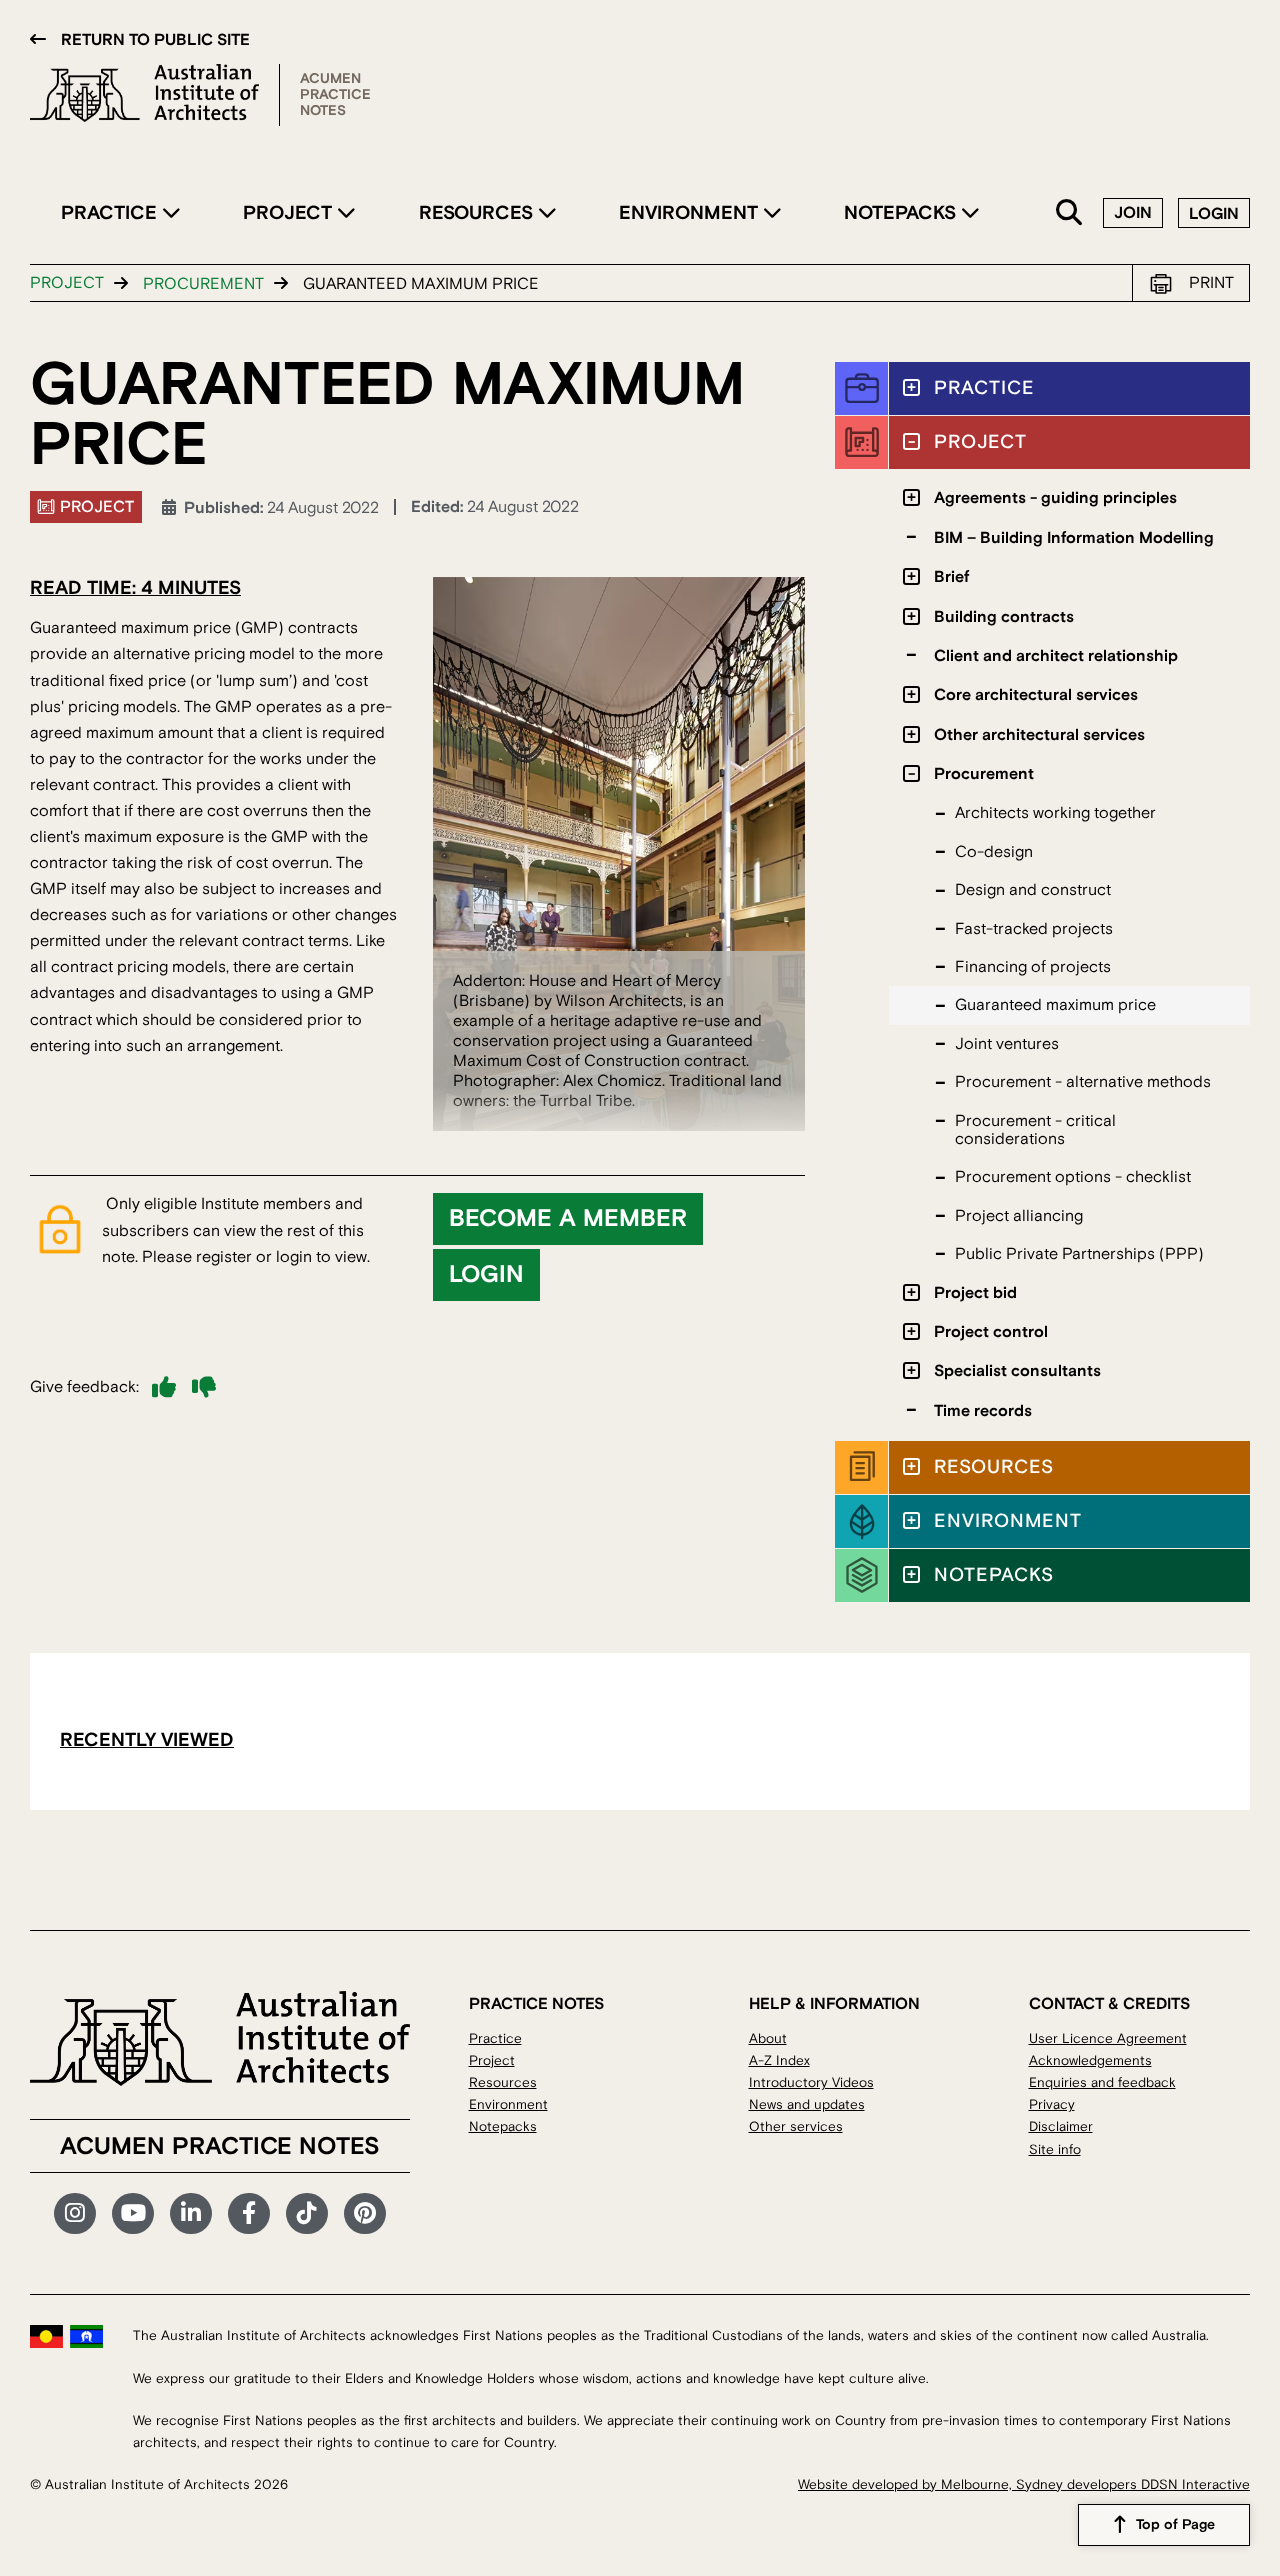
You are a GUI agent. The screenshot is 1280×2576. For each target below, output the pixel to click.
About (768, 2038)
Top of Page (1175, 2525)
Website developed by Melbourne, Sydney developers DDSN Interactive (1024, 2484)
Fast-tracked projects (1034, 929)
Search (1070, 213)
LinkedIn (191, 2214)
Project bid (975, 1293)
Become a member (568, 1219)
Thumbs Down (204, 1387)
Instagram (75, 2214)
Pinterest (365, 2214)
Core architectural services (1036, 695)
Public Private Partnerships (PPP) (1079, 1254)
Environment (691, 213)
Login (1214, 214)
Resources (478, 213)
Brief (951, 577)
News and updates (807, 2104)
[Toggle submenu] (911, 387)
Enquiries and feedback (1102, 2082)
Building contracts (1004, 617)
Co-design (994, 852)
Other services (796, 2126)
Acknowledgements (1090, 2060)
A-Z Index (779, 2060)
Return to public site (155, 40)
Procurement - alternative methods (1083, 1082)
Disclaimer (1061, 2126)
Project (290, 213)
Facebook (249, 2214)
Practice (111, 213)
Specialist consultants (1017, 1371)
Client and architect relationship (1056, 656)
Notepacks (902, 213)
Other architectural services (1039, 735)
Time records (983, 1411)
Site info (1055, 2149)
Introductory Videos (811, 2082)
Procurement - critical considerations (1035, 1130)
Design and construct (1033, 890)
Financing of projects (1033, 967)
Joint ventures (1007, 1044)
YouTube (133, 2214)
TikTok (307, 2214)
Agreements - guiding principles (1055, 498)
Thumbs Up (164, 1387)
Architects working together (1055, 813)
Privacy (1052, 2104)
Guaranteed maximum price (1055, 1005)
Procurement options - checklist (1073, 1177)
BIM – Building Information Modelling (1074, 538)
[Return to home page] (155, 95)
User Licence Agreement (1108, 2038)
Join (1133, 213)
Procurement (203, 284)
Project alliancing (1019, 1216)
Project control (991, 1332)
